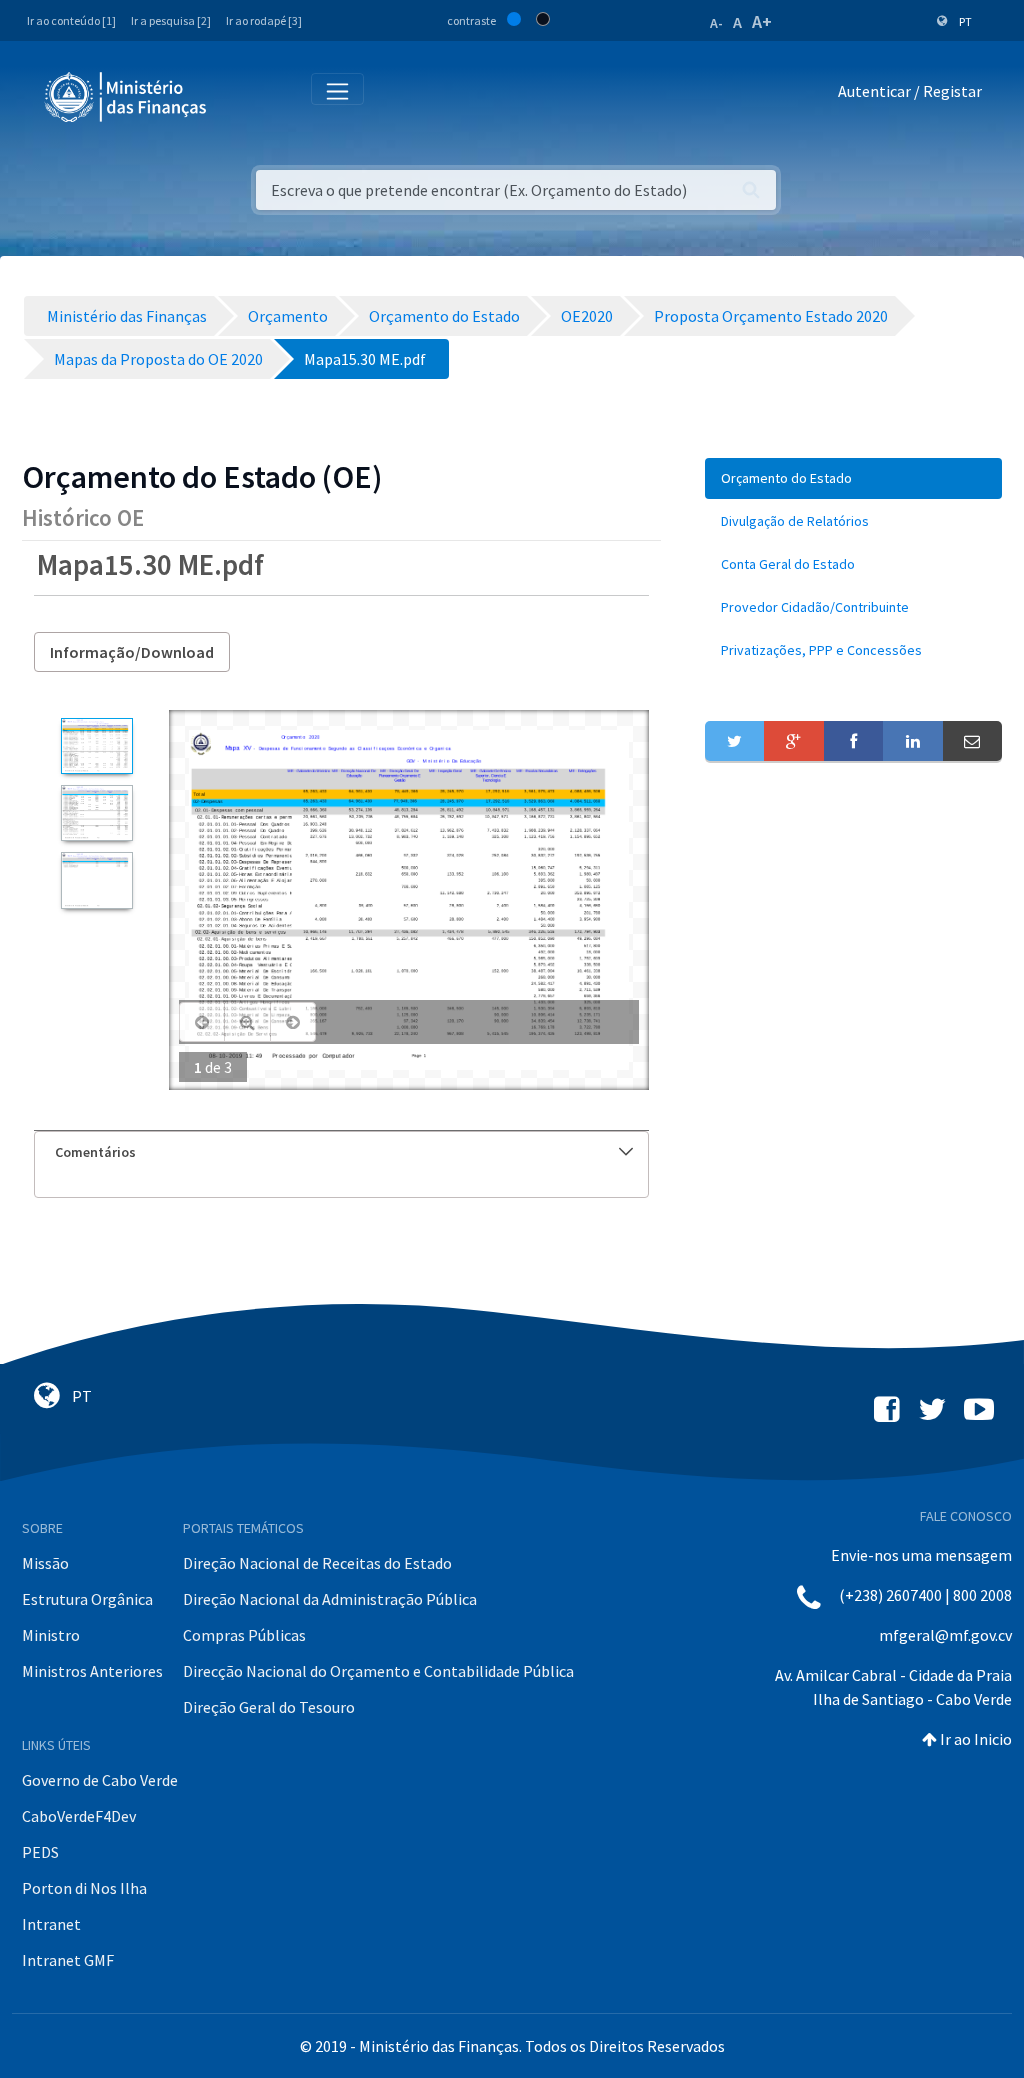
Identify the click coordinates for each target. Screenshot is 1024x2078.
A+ (762, 21)
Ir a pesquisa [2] (171, 20)
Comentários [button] (95, 1152)
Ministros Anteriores (92, 1671)
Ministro (51, 1635)
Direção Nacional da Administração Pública (330, 1599)
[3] (96, 880)
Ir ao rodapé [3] (264, 20)
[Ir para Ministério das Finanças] (127, 97)
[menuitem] (853, 478)
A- (716, 23)
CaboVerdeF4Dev (79, 1816)
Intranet (51, 1924)
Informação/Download (132, 652)
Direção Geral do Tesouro (269, 1707)
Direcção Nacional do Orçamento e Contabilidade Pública (378, 1671)
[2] (96, 813)
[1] (96, 746)
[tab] (341, 1152)
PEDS (40, 1852)
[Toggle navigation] (238, 95)
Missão (45, 1563)
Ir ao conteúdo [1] (71, 20)
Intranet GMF (68, 1960)
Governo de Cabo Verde (100, 1780)
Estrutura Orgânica (87, 1599)
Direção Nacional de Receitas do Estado (317, 1563)
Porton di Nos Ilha (84, 1888)
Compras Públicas (244, 1635)
